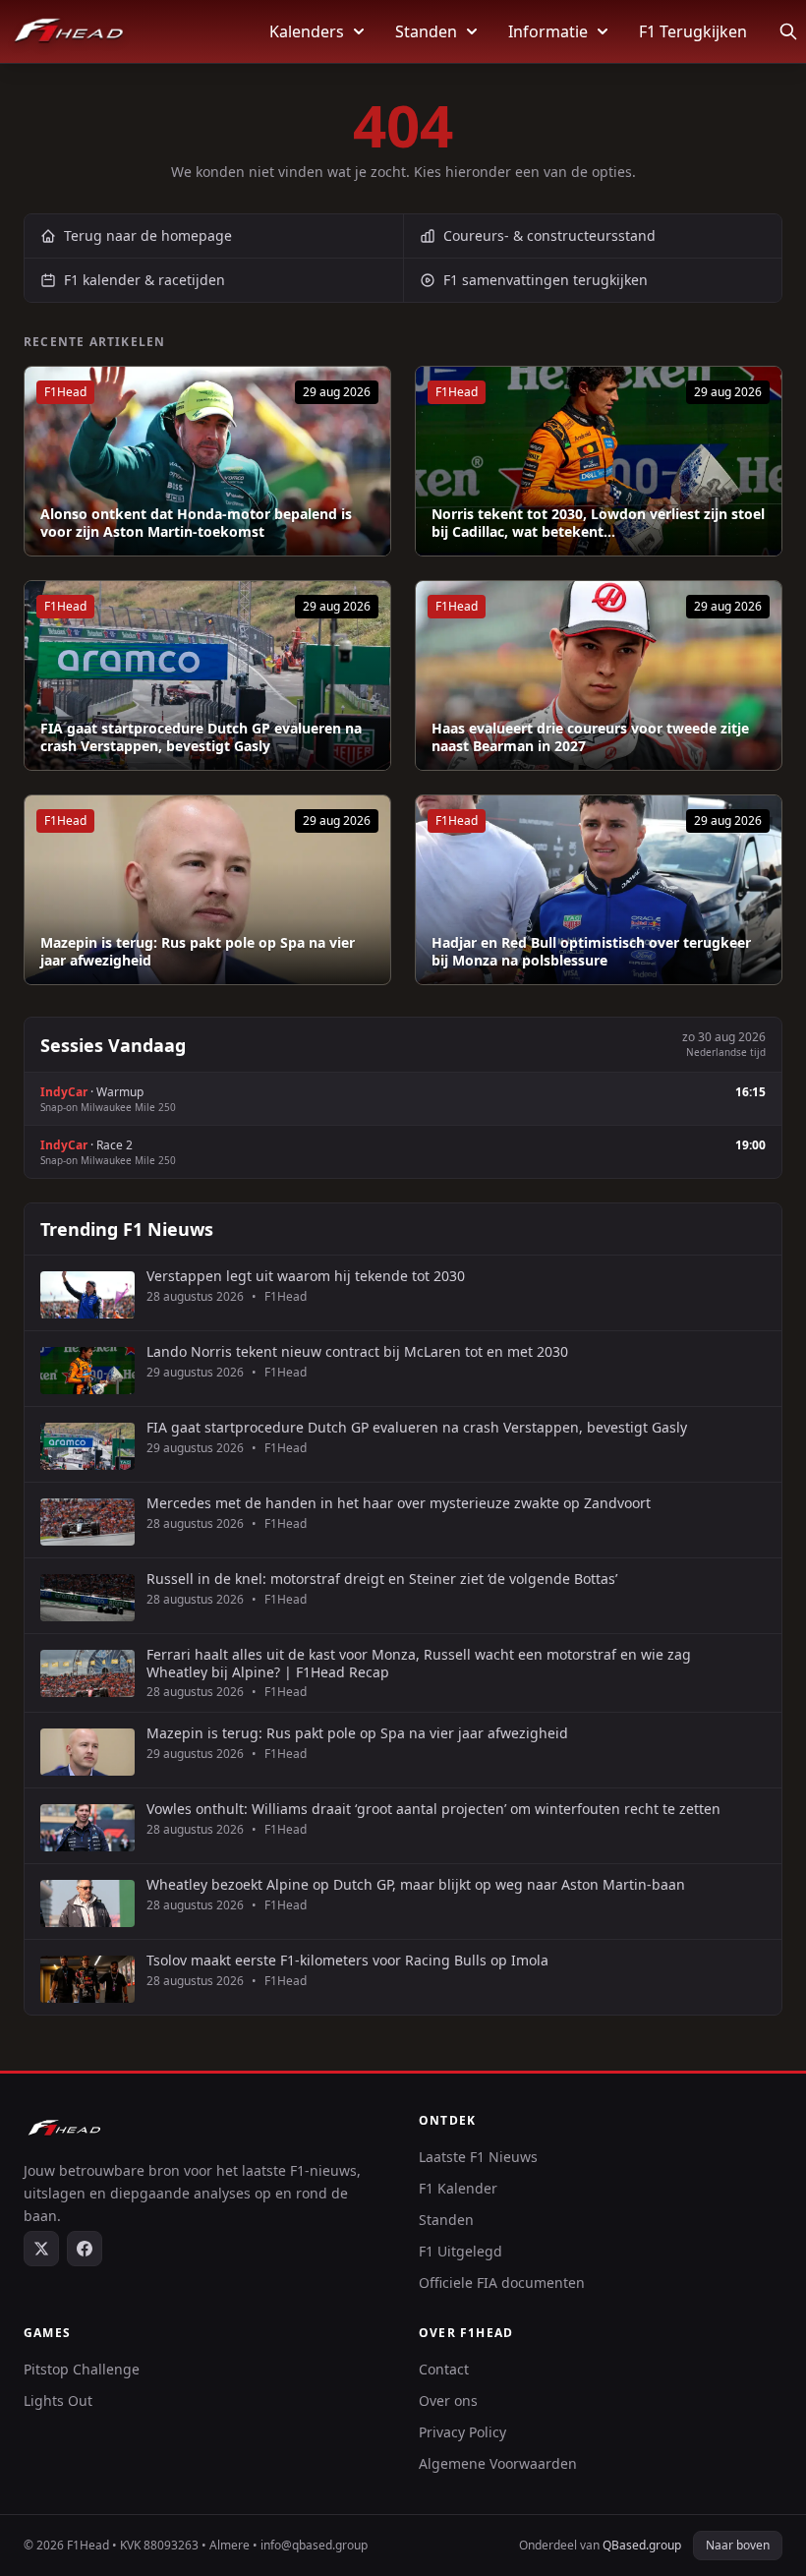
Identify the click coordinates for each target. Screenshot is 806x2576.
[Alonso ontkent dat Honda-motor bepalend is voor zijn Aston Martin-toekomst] (207, 461)
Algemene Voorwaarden (498, 2463)
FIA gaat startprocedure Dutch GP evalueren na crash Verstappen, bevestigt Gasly (201, 737)
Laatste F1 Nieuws (478, 2157)
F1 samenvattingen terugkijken (546, 280)
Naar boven (738, 2545)
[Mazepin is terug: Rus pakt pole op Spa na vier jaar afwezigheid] (207, 890)
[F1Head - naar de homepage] (69, 31)
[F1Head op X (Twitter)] (41, 2249)
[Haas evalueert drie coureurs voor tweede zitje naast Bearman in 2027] (599, 675)
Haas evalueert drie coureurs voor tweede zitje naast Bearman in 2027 (590, 737)
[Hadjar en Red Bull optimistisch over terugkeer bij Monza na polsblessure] (599, 890)
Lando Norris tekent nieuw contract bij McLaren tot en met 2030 (357, 1352)
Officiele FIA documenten (502, 2283)
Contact (444, 2369)
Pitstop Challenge (82, 2369)
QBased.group (642, 2545)
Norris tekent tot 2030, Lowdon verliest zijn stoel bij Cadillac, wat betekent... (598, 523)
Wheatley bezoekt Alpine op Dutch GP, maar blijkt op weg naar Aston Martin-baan (416, 1885)
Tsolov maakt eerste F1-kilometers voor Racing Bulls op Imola (347, 1961)
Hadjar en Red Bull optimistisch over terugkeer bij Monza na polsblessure (591, 951)
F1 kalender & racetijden (144, 280)
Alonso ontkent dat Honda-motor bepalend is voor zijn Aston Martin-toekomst (196, 523)
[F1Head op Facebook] (85, 2249)
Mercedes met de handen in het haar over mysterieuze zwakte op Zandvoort (399, 1503)
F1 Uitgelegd (461, 2251)
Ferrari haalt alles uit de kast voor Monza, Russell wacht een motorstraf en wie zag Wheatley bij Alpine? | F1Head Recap (419, 1663)
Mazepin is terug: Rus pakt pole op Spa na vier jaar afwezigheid (198, 951)
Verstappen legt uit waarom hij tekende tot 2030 (306, 1276)
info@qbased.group (314, 2545)
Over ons (448, 2400)
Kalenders (307, 31)
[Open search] (788, 31)
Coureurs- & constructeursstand (549, 235)
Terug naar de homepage (148, 235)
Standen (426, 31)
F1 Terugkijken (693, 31)
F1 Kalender (458, 2188)
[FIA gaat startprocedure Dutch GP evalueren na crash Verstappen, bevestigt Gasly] (207, 675)
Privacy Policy (462, 2432)
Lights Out (58, 2400)
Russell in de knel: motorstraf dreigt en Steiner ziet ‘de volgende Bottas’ (382, 1579)
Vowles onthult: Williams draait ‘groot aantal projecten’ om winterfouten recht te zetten (433, 1809)
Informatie (548, 31)
